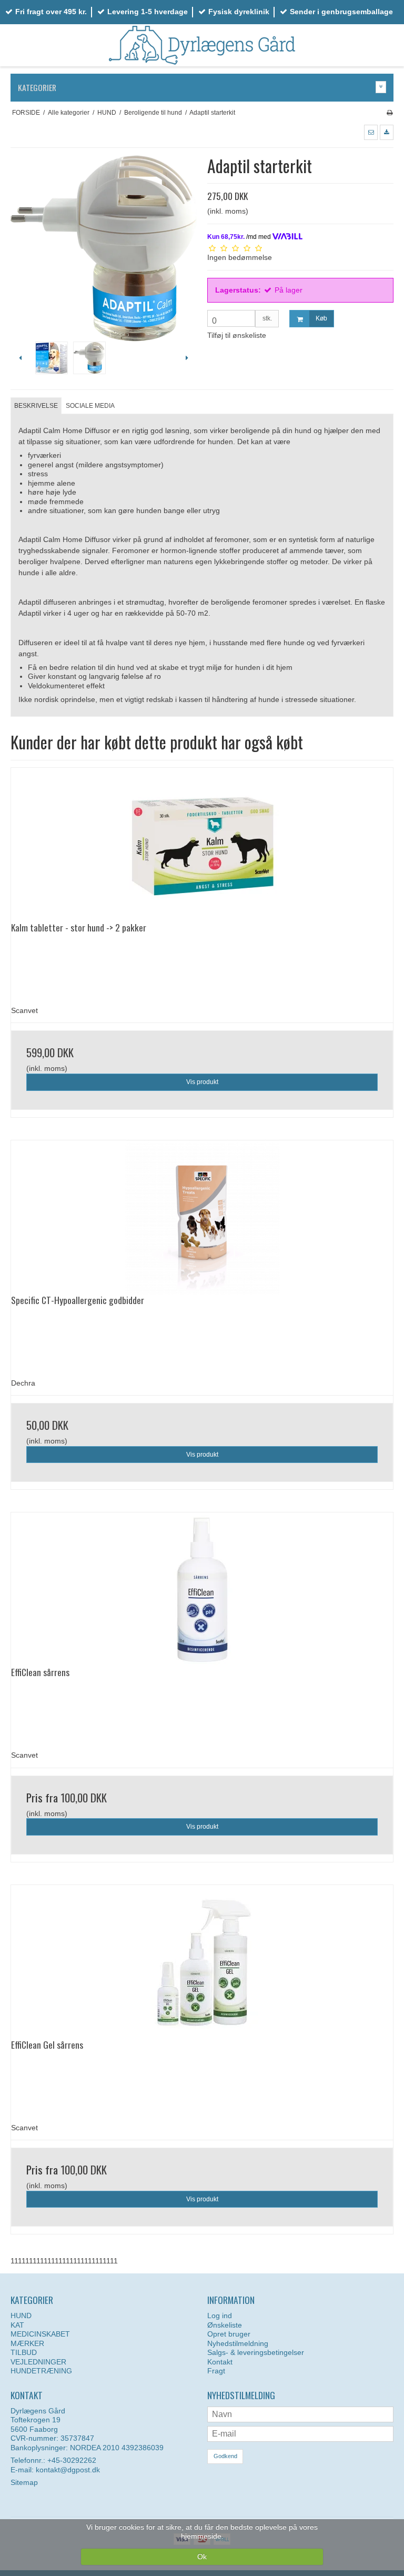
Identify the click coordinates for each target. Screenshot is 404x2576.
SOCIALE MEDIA (90, 406)
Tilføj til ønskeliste (237, 335)
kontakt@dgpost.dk (68, 2470)
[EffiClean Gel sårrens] (202, 1962)
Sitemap (24, 2482)
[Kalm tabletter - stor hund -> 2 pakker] (202, 845)
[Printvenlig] (390, 113)
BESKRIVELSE (36, 406)
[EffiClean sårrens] (202, 1590)
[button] (371, 132)
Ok (202, 2557)
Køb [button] (321, 318)
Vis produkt (202, 1082)
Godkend (225, 2456)
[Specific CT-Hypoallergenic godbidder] (202, 1217)
